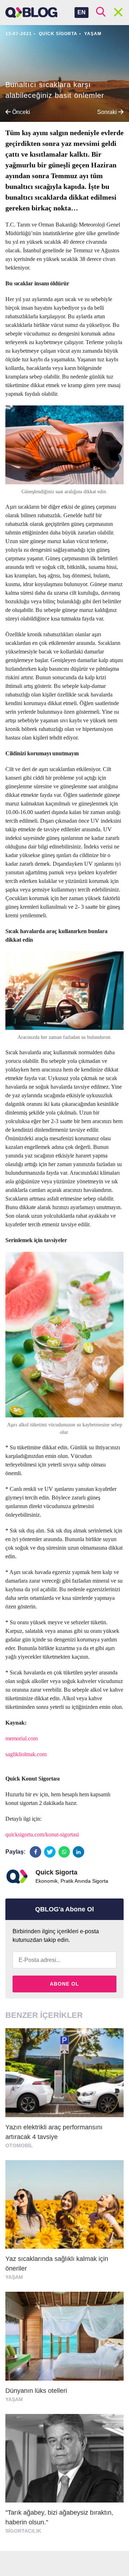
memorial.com (21, 1738)
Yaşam (93, 34)
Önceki (20, 112)
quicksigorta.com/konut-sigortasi (42, 1834)
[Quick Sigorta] (17, 1876)
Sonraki (108, 112)
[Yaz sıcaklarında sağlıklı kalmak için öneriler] (64, 2223)
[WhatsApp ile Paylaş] (64, 1852)
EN (82, 12)
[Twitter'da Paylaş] (50, 1852)
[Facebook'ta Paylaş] (35, 1852)
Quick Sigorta (58, 34)
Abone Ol (64, 1984)
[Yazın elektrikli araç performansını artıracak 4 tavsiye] (64, 2092)
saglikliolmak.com (26, 1754)
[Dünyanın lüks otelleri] (64, 2350)
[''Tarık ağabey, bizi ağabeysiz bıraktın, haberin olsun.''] (64, 2477)
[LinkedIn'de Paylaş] (78, 1852)
